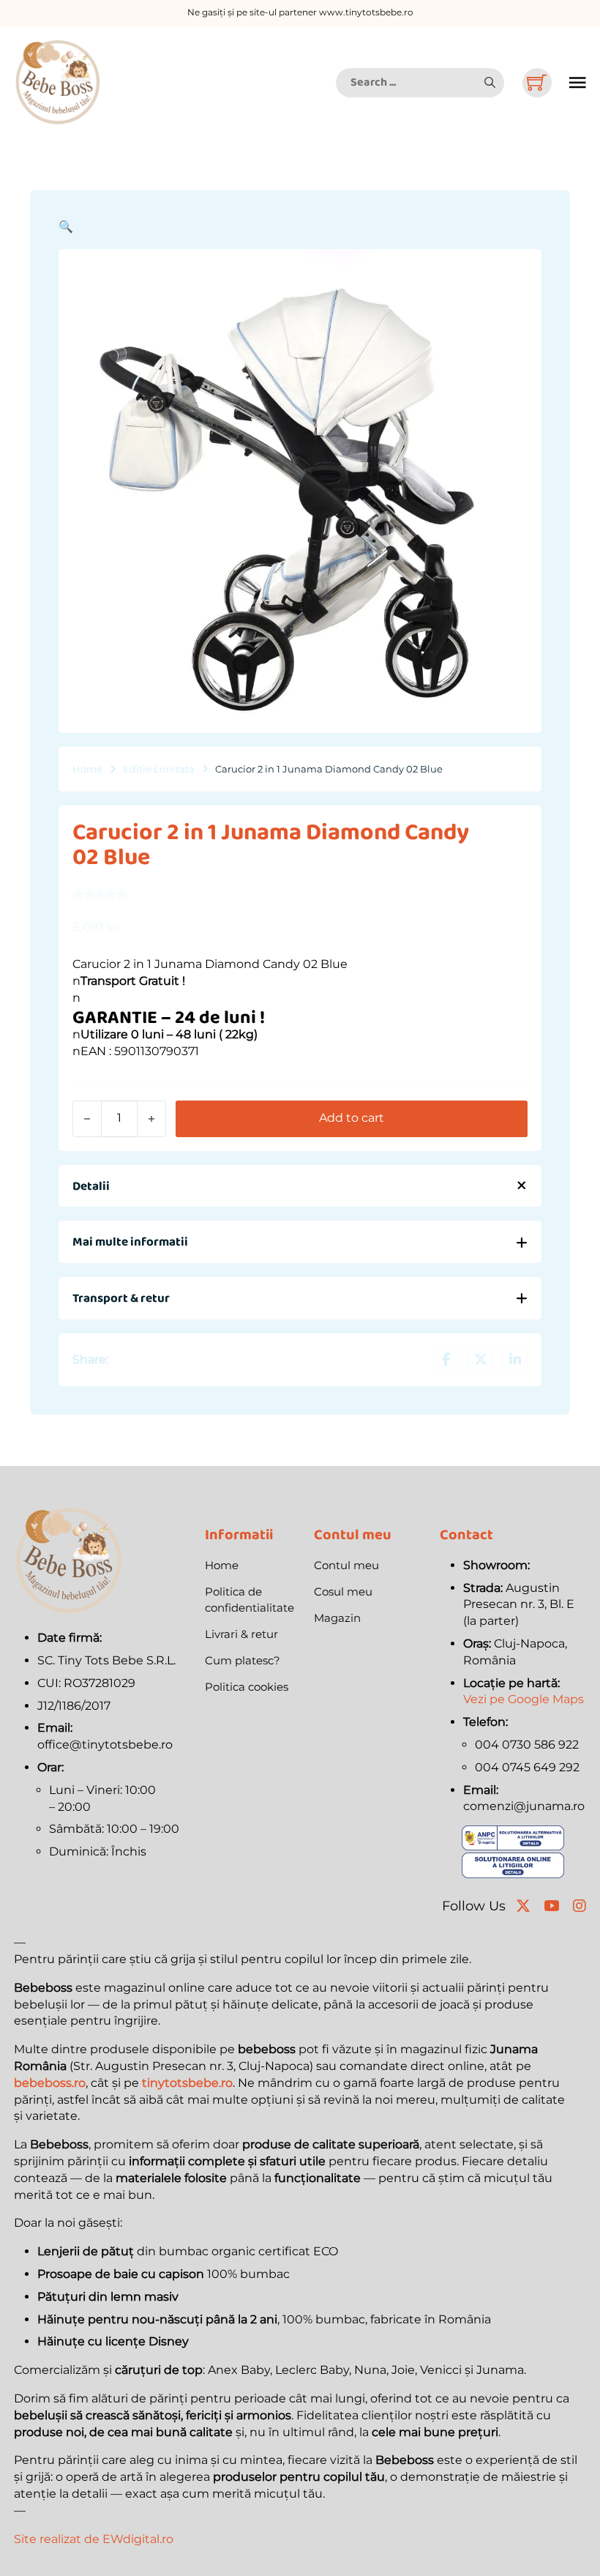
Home (87, 769)
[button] (490, 83)
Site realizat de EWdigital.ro (94, 2539)
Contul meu (346, 1565)
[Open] (578, 83)
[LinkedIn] (515, 1360)
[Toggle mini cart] (537, 82)
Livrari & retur (241, 1634)
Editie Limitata (159, 769)
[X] (481, 1360)
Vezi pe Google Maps (524, 1699)
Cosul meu (343, 1592)
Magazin (337, 1618)
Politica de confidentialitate (250, 1600)
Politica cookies (247, 1687)
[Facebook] (446, 1360)
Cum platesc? (243, 1660)
